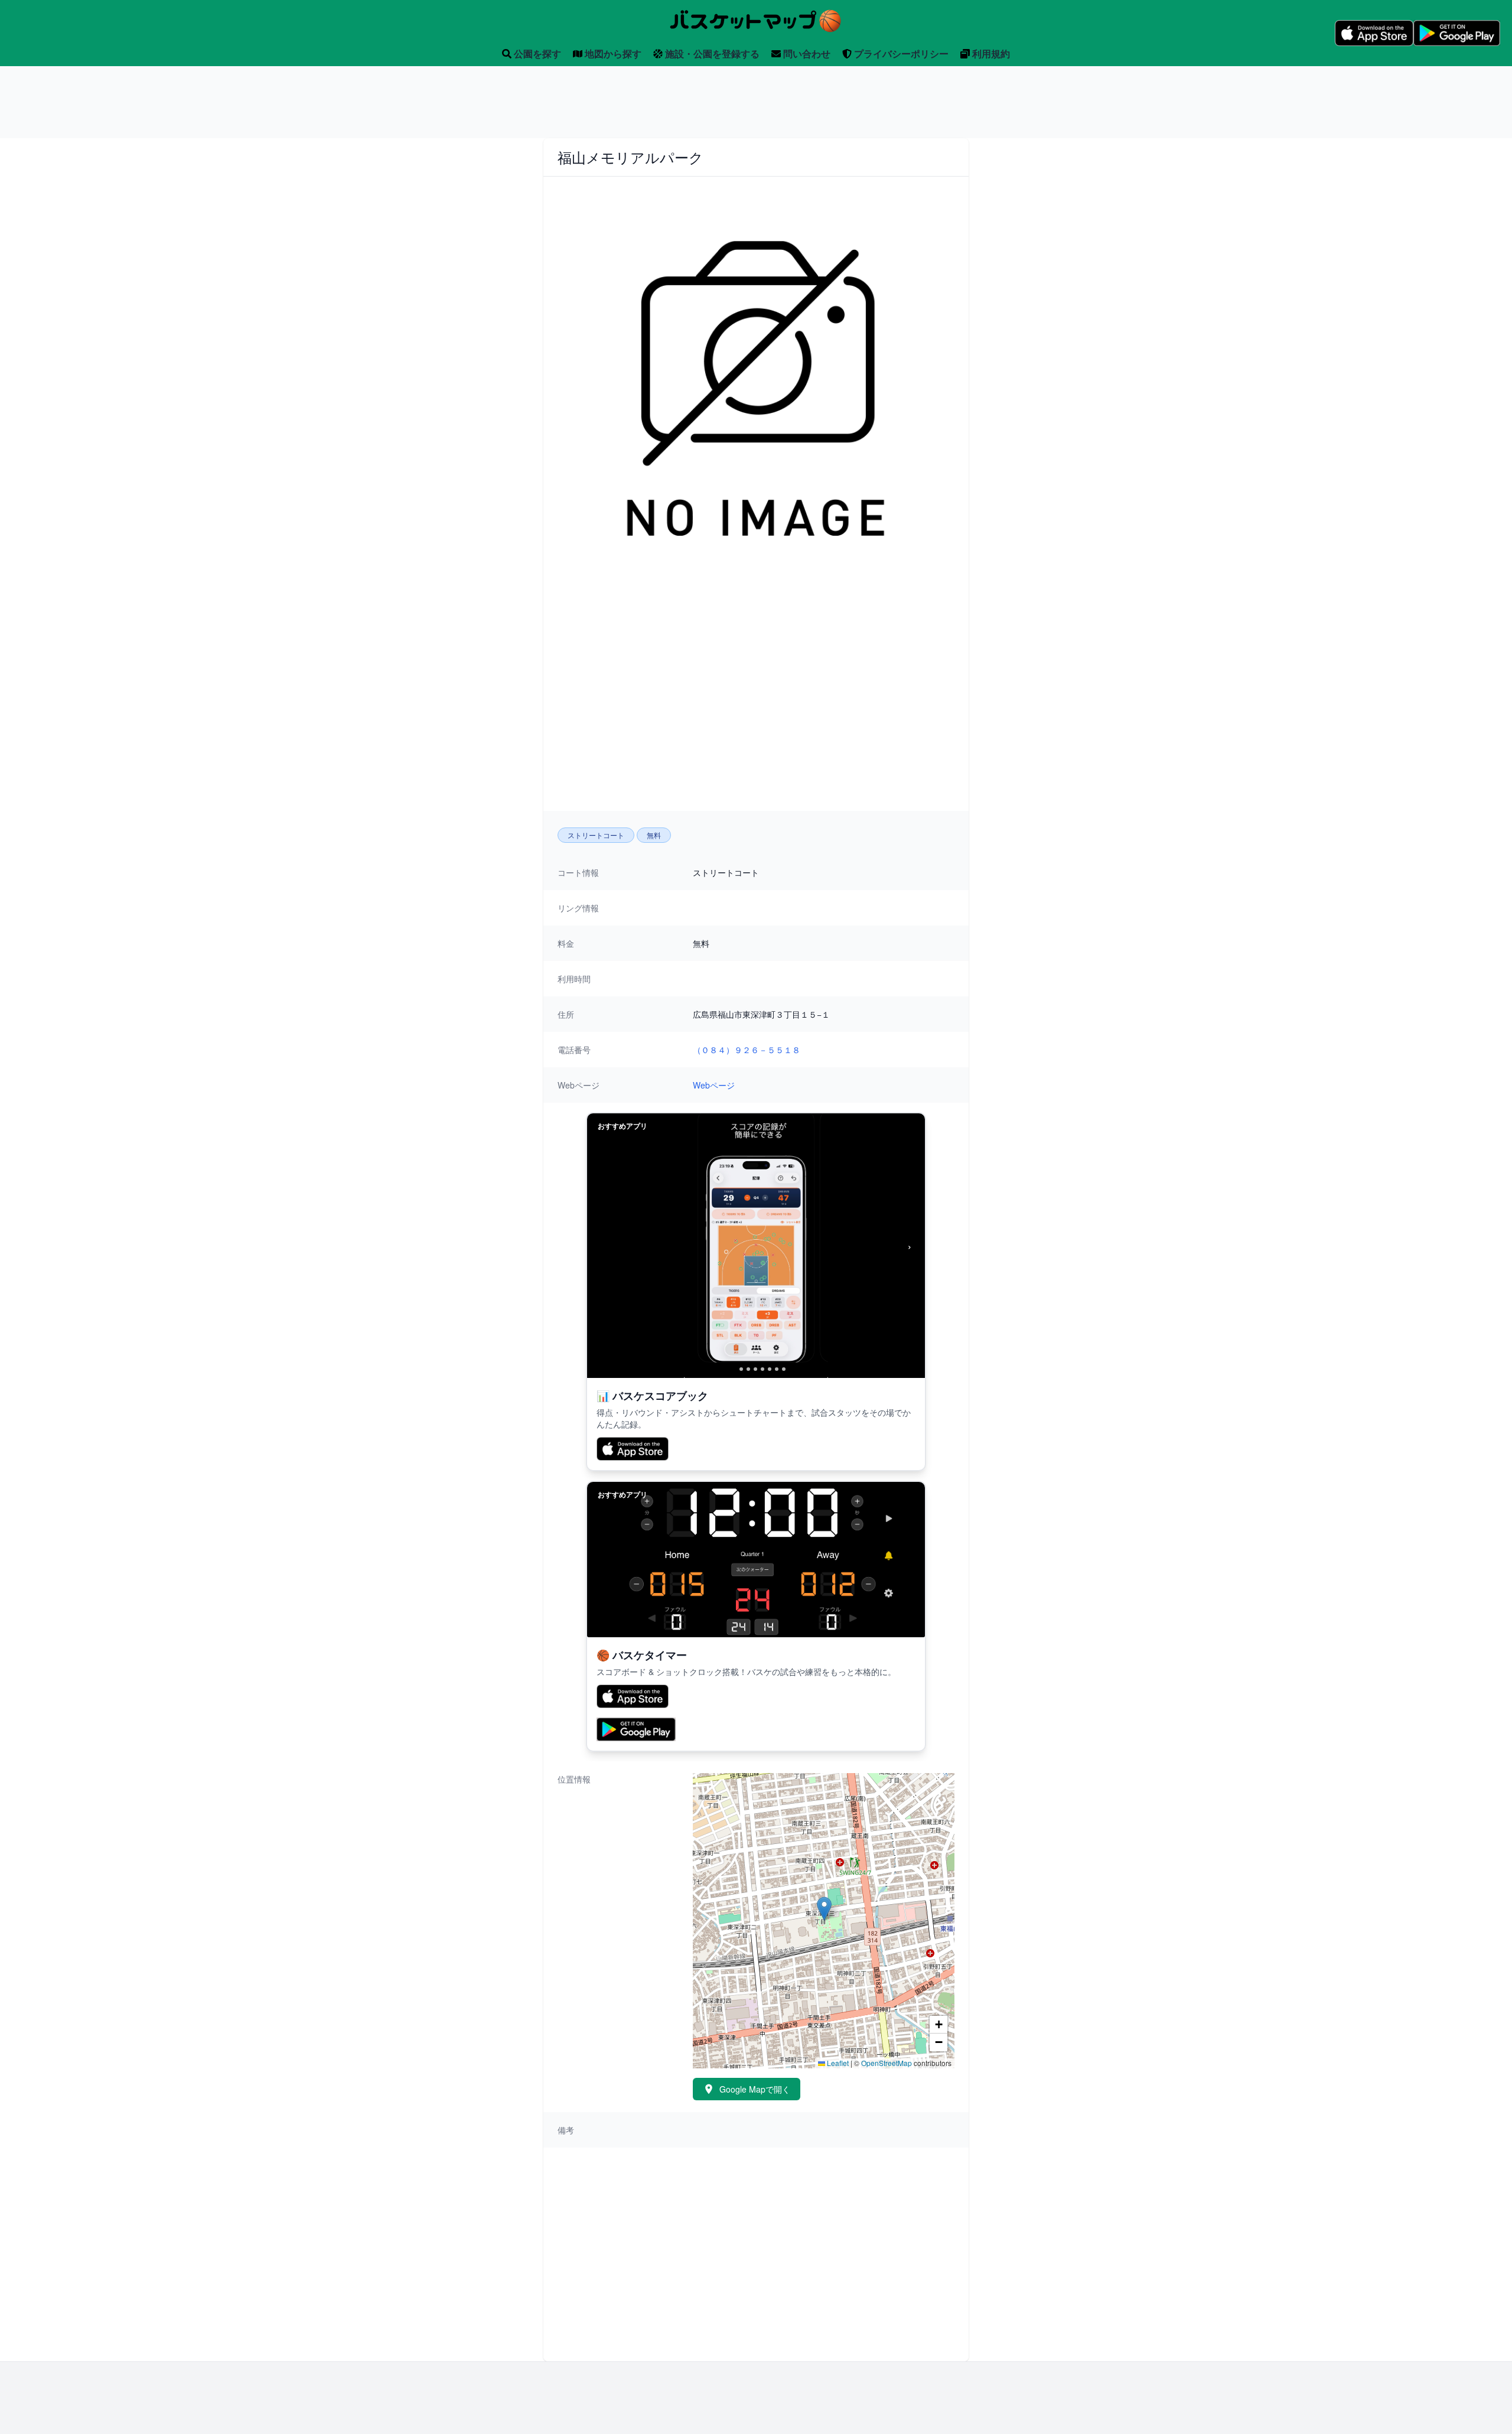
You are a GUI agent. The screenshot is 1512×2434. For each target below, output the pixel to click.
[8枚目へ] (784, 1369)
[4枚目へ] (755, 1369)
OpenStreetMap (887, 2063)
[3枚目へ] (748, 1369)
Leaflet (837, 2063)
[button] (824, 1909)
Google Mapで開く (755, 2089)
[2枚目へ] (741, 1369)
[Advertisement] (756, 102)
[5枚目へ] (762, 1369)
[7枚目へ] (777, 1369)
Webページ (714, 1085)
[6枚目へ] (770, 1369)
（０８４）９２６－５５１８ (747, 1050)
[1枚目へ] (731, 1369)
